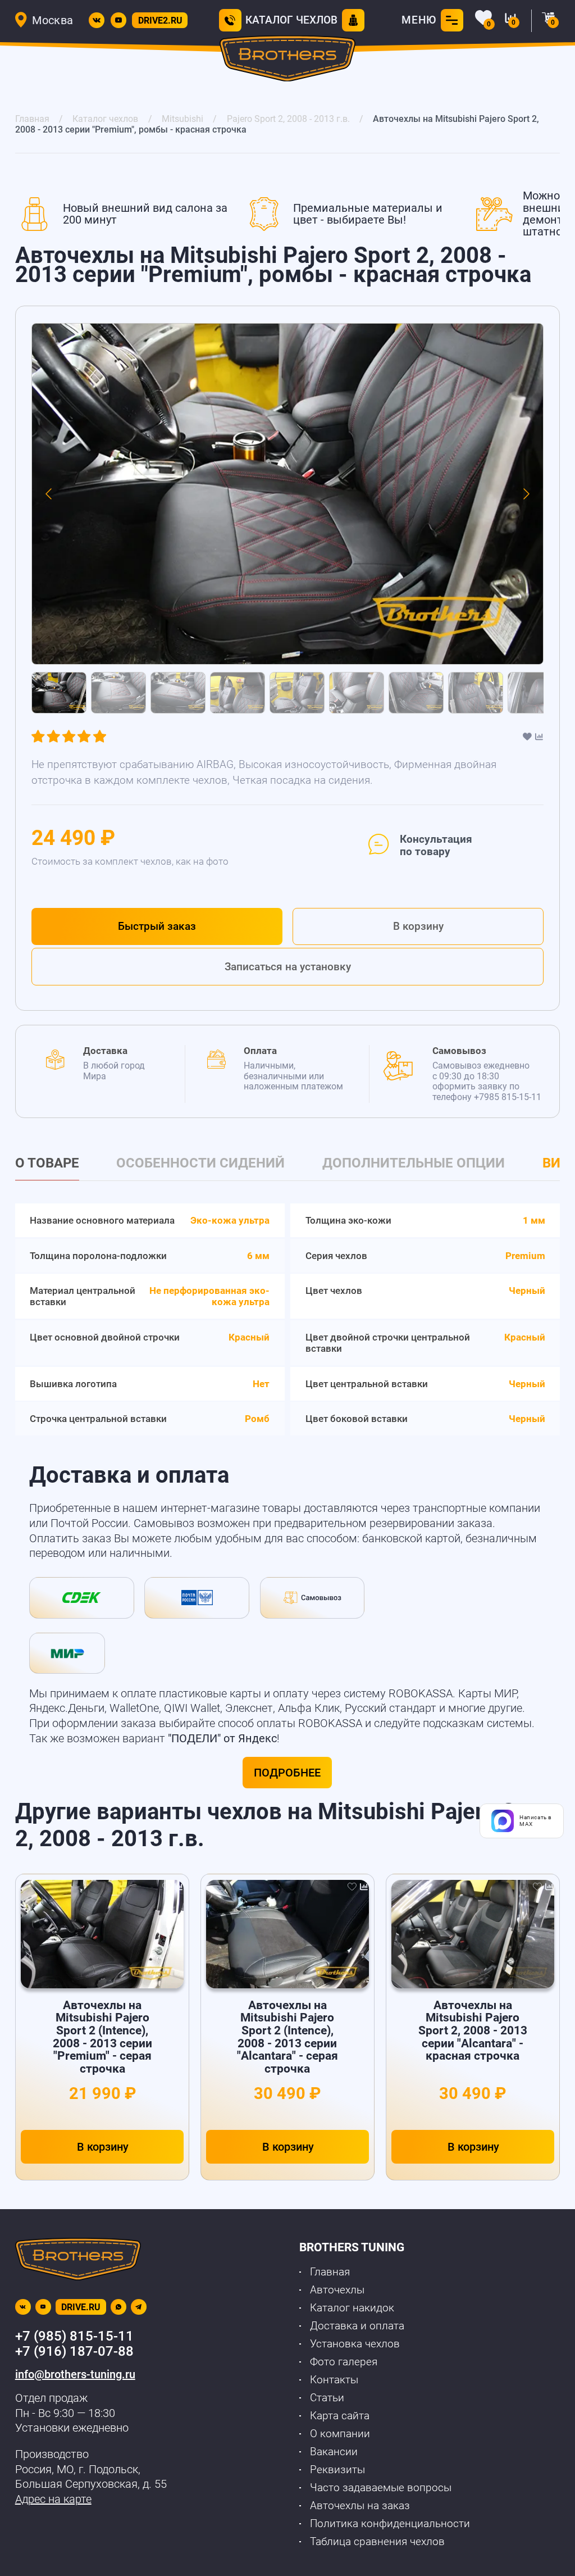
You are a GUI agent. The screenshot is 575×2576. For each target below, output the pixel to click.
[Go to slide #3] (178, 693)
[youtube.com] (118, 20)
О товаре (47, 1163)
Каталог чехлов (291, 20)
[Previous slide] (49, 494)
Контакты (334, 2380)
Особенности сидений (200, 1163)
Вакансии (334, 2452)
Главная (330, 2272)
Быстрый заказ (157, 926)
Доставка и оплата (357, 2326)
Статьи (327, 2398)
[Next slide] (526, 494)
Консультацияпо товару (436, 846)
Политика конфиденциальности (390, 2524)
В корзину (418, 926)
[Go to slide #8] (476, 693)
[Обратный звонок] (230, 20)
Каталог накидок (352, 2308)
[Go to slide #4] (238, 693)
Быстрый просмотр (103, 1934)
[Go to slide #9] (535, 693)
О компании (340, 2434)
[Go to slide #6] (357, 693)
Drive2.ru (160, 21)
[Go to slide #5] (297, 693)
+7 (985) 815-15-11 (74, 2336)
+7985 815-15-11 (508, 1097)
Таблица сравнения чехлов (377, 2542)
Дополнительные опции (414, 1163)
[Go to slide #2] (118, 693)
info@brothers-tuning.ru (75, 2374)
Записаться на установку (288, 967)
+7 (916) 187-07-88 (74, 2351)
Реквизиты (337, 2470)
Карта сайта (340, 2416)
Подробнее (287, 1773)
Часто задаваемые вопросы (381, 2488)
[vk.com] (97, 20)
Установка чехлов (355, 2344)
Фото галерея (344, 2362)
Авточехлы (337, 2290)
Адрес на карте (53, 2499)
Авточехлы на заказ (360, 2506)
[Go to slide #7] (416, 693)
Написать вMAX (536, 1821)
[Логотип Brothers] (288, 61)
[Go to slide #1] (59, 693)
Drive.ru (81, 2307)
